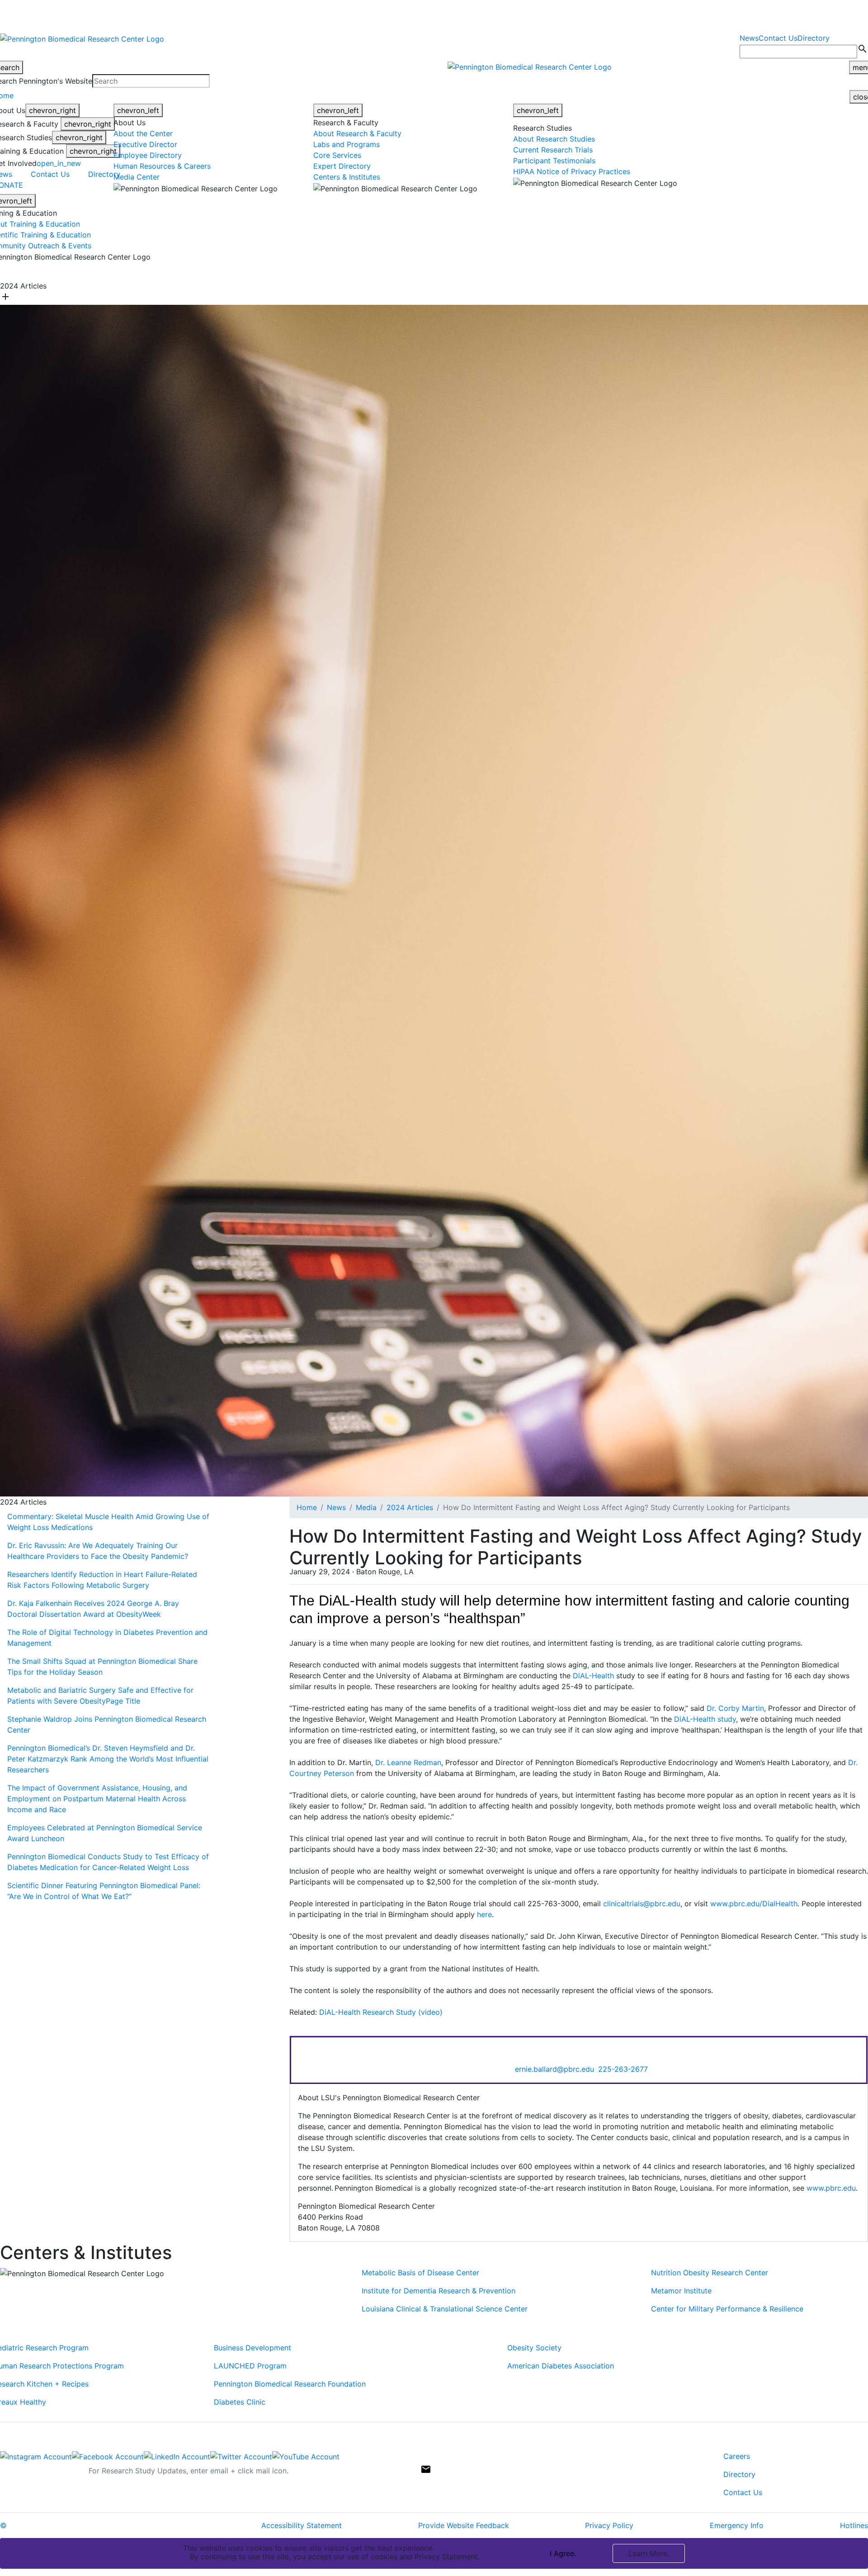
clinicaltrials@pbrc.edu (642, 1904)
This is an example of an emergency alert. (158, 14)
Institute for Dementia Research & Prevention (439, 2291)
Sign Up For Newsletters (42, 2467)
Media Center (137, 177)
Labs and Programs (347, 144)
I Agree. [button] (563, 2553)
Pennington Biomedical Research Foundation (290, 2384)
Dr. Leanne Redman (408, 1762)
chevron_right (52, 110)
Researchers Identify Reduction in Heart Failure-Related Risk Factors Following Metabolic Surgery (102, 1580)
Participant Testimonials (554, 161)
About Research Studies (554, 139)
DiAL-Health (593, 1676)
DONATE (546, 271)
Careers (737, 2456)
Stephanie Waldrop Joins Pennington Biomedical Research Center (107, 1724)
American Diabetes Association (561, 2366)
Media (366, 1507)
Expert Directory (342, 166)
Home (307, 1507)
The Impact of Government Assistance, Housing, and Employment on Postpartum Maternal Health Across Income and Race (97, 1799)
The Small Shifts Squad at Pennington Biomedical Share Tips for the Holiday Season (102, 1667)
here (484, 1914)
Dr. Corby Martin (735, 1708)
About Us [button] (240, 271)
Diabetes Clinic (240, 2402)
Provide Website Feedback (464, 2525)
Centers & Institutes (347, 177)
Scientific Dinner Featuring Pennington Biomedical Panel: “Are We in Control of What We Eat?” (104, 1891)
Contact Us (778, 38)
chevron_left (138, 110)
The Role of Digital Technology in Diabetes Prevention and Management (107, 1638)
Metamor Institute (681, 2291)
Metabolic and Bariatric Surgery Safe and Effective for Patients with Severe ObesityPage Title (100, 1695)
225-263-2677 (623, 2069)
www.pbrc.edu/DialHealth (754, 1904)
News (749, 38)
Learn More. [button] (649, 2553)
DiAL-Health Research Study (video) (381, 2012)
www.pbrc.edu (831, 2188)
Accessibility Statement (302, 2525)
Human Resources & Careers (162, 166)
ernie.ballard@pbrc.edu (554, 2069)
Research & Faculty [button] (295, 271)
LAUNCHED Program (250, 2366)
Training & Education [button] (435, 271)
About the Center (143, 133)
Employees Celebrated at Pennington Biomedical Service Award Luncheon (105, 1833)
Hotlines (854, 2525)
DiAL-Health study (705, 1719)
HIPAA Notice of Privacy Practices (572, 171)
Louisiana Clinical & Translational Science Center (445, 2309)
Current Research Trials (553, 150)
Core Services (337, 155)
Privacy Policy (609, 2525)
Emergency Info (737, 2525)
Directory (814, 38)
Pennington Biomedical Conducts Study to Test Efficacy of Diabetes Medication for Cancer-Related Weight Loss (108, 1862)
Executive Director (145, 144)
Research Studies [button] (364, 271)
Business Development (252, 2348)
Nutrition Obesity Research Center (710, 2273)
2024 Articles (410, 1507)
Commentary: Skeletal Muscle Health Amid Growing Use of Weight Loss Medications (108, 1522)
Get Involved (499, 271)
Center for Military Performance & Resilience (727, 2309)
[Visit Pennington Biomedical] (108, 271)
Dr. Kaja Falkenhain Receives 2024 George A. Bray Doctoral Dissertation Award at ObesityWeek (93, 1609)
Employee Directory (148, 155)
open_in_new (59, 163)
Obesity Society (534, 2348)
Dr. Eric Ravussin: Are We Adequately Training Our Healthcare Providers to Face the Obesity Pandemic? (98, 1551)
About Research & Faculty (357, 133)
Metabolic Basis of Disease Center (422, 2273)
